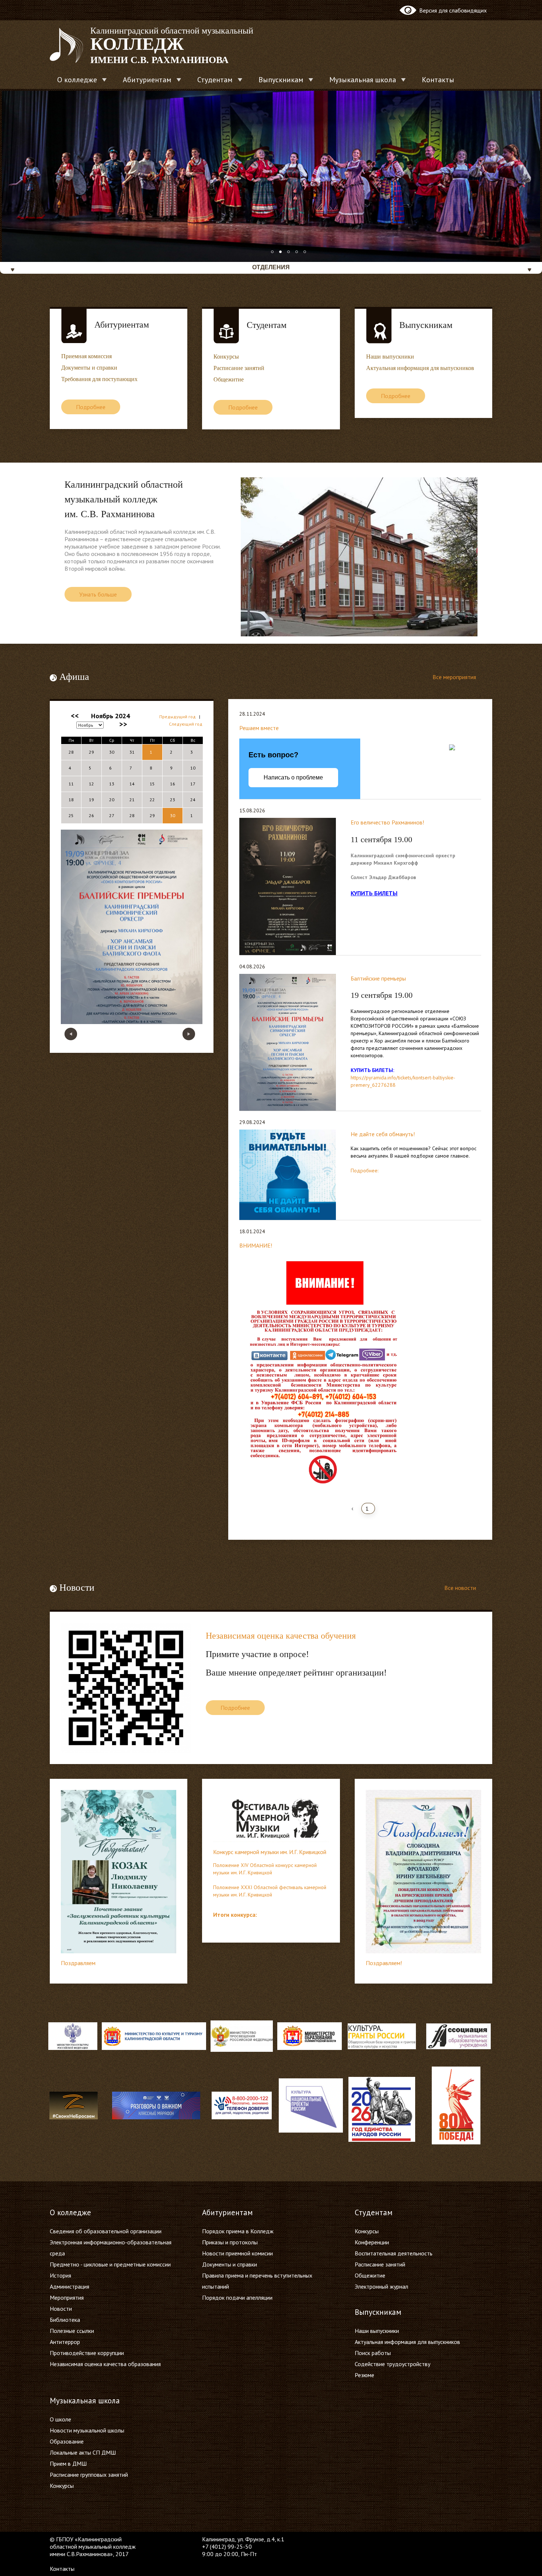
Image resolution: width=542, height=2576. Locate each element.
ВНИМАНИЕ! (256, 1245)
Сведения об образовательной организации (106, 2231)
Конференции (372, 2242)
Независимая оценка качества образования (105, 2364)
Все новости (461, 1588)
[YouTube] (375, 2539)
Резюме (364, 2375)
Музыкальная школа (363, 80)
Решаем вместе (259, 728)
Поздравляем (78, 1963)
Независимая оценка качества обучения (281, 1636)
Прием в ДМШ (68, 2463)
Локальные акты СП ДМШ (83, 2452)
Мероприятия (67, 2297)
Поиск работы (373, 2353)
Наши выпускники (390, 357)
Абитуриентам (147, 80)
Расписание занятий (239, 368)
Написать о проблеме (293, 777)
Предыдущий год (178, 717)
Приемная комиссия (86, 356)
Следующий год (186, 724)
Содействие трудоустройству (392, 2364)
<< (75, 716)
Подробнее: (364, 1171)
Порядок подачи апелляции (237, 2297)
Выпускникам (281, 80)
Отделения (271, 267)
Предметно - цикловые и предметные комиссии (110, 2264)
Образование (67, 2441)
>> (123, 724)
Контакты (438, 80)
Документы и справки (89, 368)
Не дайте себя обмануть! (383, 1134)
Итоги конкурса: (235, 1915)
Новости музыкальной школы (87, 2430)
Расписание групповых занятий (89, 2475)
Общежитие (229, 379)
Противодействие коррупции (87, 2353)
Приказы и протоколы (230, 2242)
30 (173, 815)
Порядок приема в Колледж (238, 2231)
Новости (61, 2309)
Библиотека (65, 2320)
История (60, 2275)
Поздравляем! (384, 1963)
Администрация (70, 2286)
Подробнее (91, 407)
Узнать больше (98, 594)
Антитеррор (65, 2342)
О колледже (77, 80)
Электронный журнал (381, 2286)
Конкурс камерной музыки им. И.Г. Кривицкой (270, 1852)
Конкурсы (226, 357)
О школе (60, 2419)
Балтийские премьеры (378, 978)
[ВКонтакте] (360, 2539)
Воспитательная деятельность (394, 2253)
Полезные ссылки (72, 2331)
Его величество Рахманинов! (387, 822)
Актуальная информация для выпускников (420, 368)
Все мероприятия (455, 677)
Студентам (215, 80)
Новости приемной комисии (237, 2253)
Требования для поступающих (99, 379)
